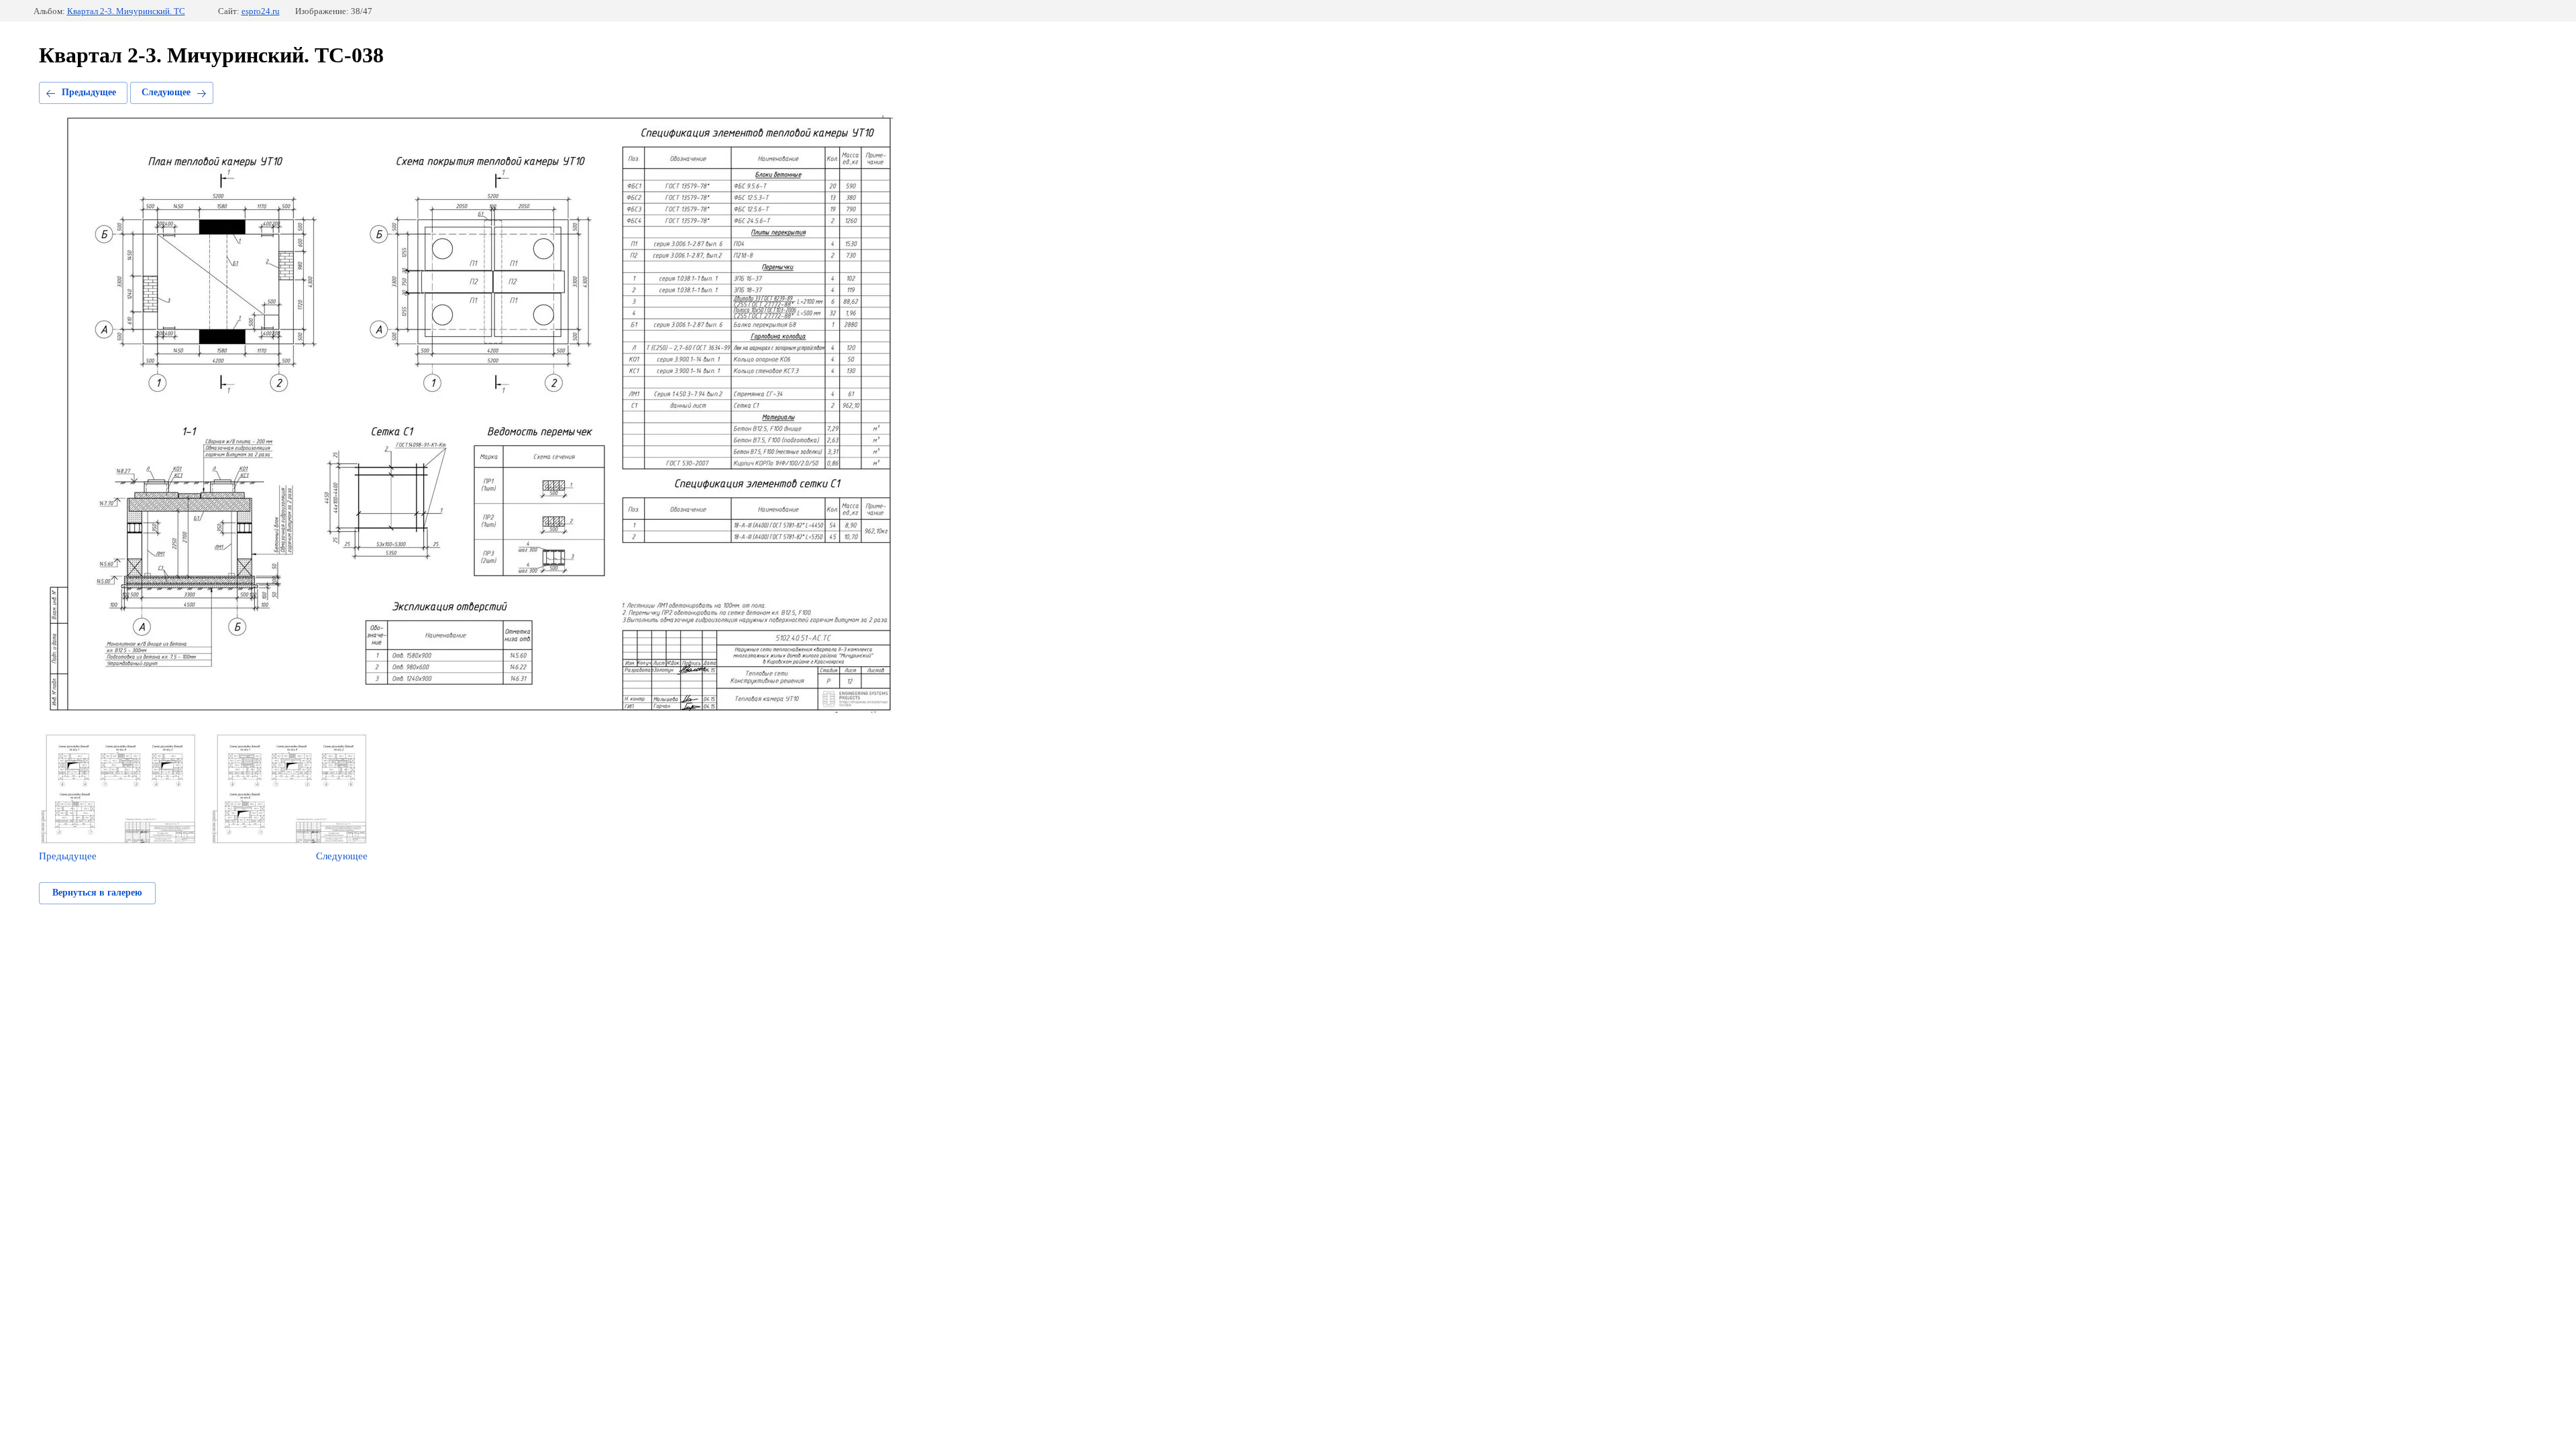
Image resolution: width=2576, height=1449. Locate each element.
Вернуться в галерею (97, 893)
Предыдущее (89, 92)
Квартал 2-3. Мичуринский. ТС (126, 11)
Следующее (166, 92)
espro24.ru (261, 11)
